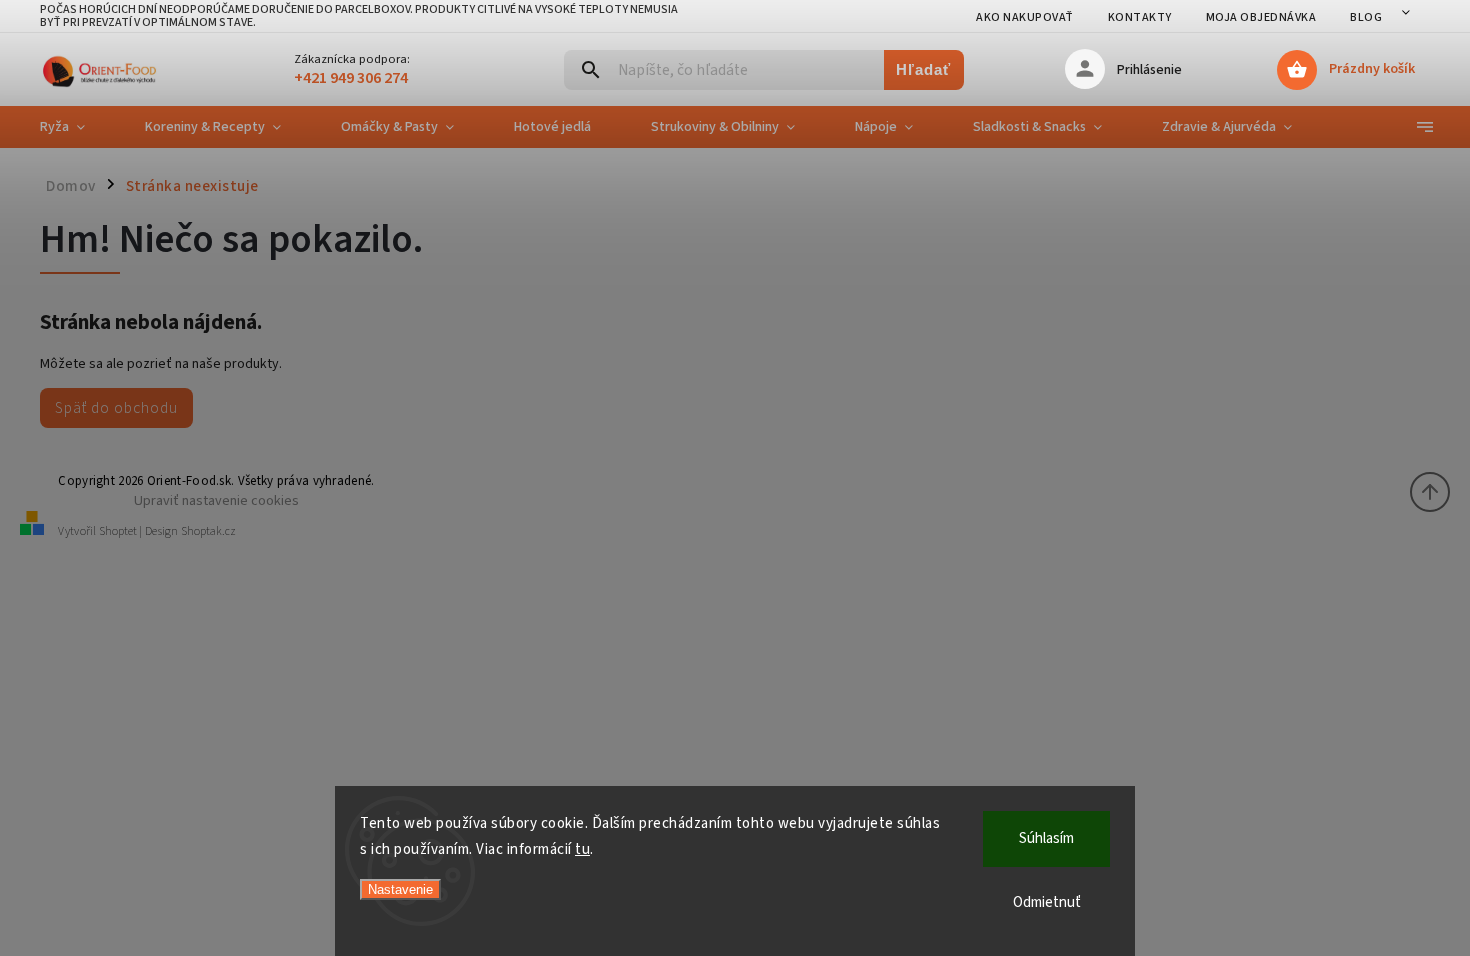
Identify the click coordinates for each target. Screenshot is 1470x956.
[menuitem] (77, 127)
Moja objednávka (1261, 17)
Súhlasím (1046, 838)
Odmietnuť (1047, 902)
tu (582, 849)
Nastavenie (400, 889)
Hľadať (923, 69)
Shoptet (118, 531)
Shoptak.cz (208, 531)
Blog (1366, 17)
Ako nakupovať (1025, 17)
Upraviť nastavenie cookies (216, 500)
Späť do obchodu (116, 408)
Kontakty (1140, 17)
